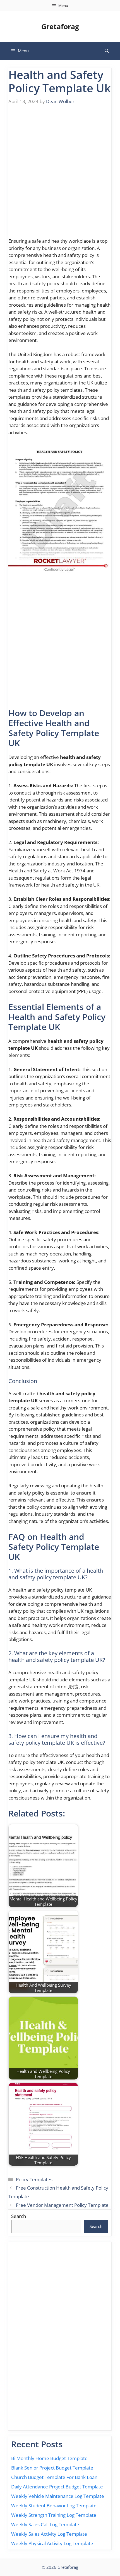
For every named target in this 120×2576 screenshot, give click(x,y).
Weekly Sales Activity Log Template (49, 2534)
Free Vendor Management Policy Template (62, 2205)
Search (19, 2216)
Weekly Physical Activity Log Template (52, 2543)
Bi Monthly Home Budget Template (49, 2458)
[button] (107, 51)
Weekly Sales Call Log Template (45, 2524)
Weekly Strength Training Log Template (54, 2515)
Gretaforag (60, 26)
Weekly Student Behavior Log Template (54, 2506)
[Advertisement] (60, 175)
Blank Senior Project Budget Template (52, 2468)
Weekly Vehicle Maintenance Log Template (58, 2496)
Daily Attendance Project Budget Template (57, 2487)
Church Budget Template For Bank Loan (54, 2477)
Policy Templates (34, 2179)
